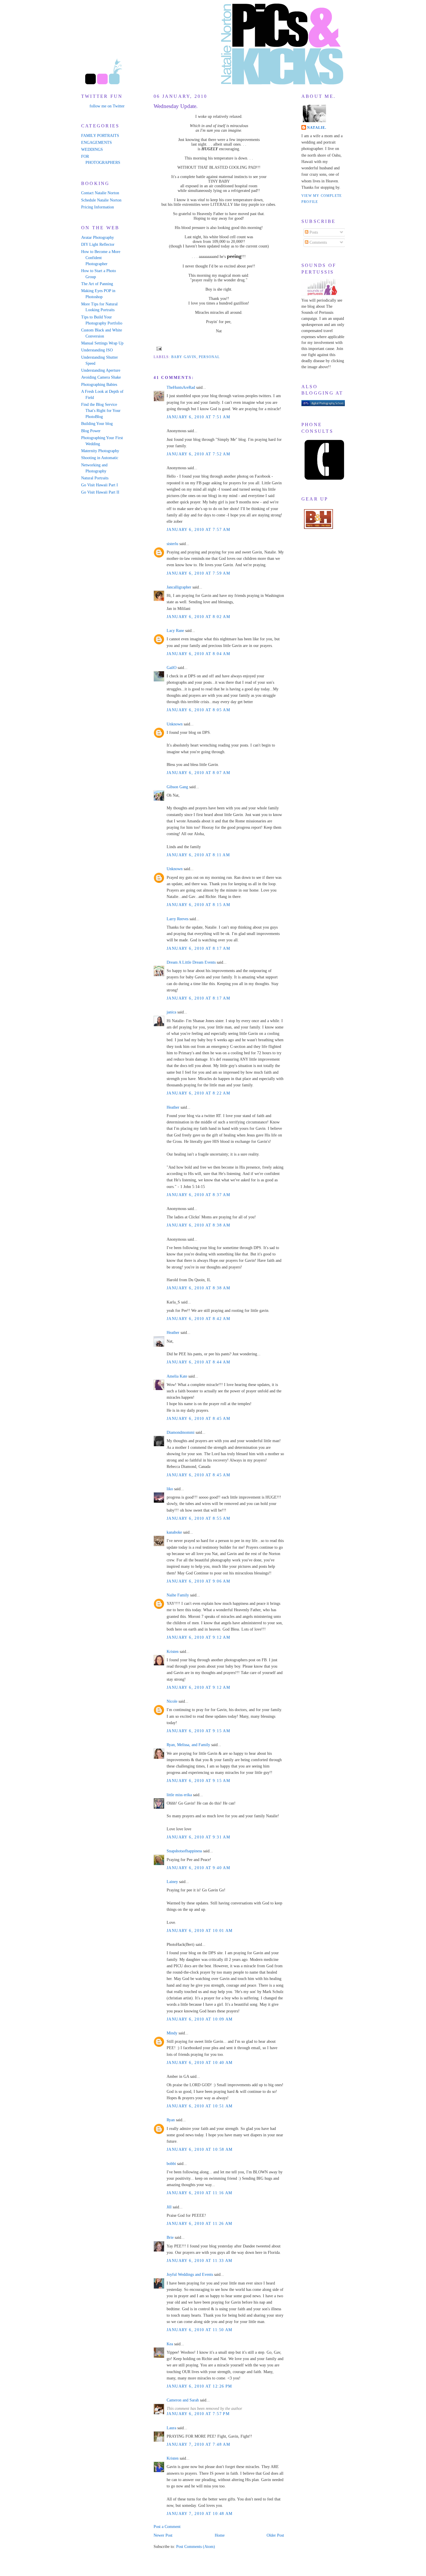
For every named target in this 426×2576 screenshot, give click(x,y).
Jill (169, 2207)
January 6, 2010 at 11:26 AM (200, 2224)
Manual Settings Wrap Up (102, 343)
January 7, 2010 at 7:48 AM (198, 2444)
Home (220, 2535)
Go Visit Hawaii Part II (100, 492)
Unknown (175, 724)
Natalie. (317, 128)
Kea (170, 2344)
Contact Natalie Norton (100, 193)
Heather (173, 1107)
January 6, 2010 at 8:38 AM (198, 1225)
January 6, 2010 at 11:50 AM (200, 2330)
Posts (313, 232)
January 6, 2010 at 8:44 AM (198, 1362)
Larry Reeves (177, 919)
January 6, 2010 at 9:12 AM (198, 1637)
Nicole (172, 1701)
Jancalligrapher (179, 587)
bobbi (171, 2164)
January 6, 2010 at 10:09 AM (200, 2019)
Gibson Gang (177, 787)
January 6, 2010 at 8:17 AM (198, 948)
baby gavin (184, 357)
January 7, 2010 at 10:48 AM (200, 2514)
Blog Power (91, 431)
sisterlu (172, 544)
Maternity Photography (100, 451)
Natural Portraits (95, 478)
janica (171, 1012)
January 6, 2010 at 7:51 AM (198, 417)
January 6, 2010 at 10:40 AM (200, 2063)
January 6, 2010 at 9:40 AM (198, 1868)
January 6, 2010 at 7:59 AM (198, 573)
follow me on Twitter (107, 106)
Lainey (172, 1882)
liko (170, 1489)
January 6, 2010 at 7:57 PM (198, 2414)
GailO (172, 668)
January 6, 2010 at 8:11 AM (198, 855)
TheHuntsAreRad (181, 387)
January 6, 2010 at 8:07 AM (198, 773)
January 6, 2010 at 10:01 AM (200, 1931)
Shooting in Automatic (100, 458)
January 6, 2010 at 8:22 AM (198, 1093)
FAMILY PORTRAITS (100, 136)
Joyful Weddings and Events (190, 2275)
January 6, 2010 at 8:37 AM (198, 1195)
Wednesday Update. (176, 106)
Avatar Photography (98, 238)
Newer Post (163, 2535)
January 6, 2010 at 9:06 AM (198, 1581)
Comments (318, 242)
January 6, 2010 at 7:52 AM (198, 454)
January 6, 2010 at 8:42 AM (198, 1319)
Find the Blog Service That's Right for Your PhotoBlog (101, 411)
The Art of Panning (97, 284)
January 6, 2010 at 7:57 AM (198, 530)
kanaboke (174, 1532)
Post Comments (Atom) (196, 2547)
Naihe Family (178, 1595)
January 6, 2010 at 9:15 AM (198, 1731)
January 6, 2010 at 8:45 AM (198, 1419)
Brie (170, 2237)
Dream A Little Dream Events (191, 962)
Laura (171, 2428)
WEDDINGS (92, 150)
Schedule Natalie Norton (101, 200)
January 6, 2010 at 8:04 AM (198, 654)
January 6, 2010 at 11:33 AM (200, 2261)
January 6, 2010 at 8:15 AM (198, 905)
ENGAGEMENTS (97, 143)
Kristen (173, 1652)
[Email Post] (158, 348)
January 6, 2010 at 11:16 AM (200, 2193)
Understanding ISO (97, 350)
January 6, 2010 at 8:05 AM (198, 710)
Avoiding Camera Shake (101, 377)
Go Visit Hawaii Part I (100, 485)
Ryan (171, 2120)
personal (209, 357)
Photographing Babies (99, 385)
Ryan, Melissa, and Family (188, 1745)
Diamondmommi (181, 1432)
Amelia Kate (177, 1376)
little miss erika (179, 1795)
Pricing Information (98, 207)
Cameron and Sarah (183, 2400)
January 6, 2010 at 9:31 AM (198, 1837)
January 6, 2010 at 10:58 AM (200, 2149)
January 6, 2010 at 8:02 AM (198, 617)
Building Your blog (97, 424)
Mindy (172, 2033)
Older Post (275, 2535)
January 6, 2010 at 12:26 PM (199, 2386)
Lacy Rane (175, 631)
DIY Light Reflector (98, 244)
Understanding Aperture (101, 370)
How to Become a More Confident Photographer (101, 258)
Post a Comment (167, 2527)
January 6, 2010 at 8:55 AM (198, 1518)
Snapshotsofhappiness (184, 1851)
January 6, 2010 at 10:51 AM (200, 2106)
